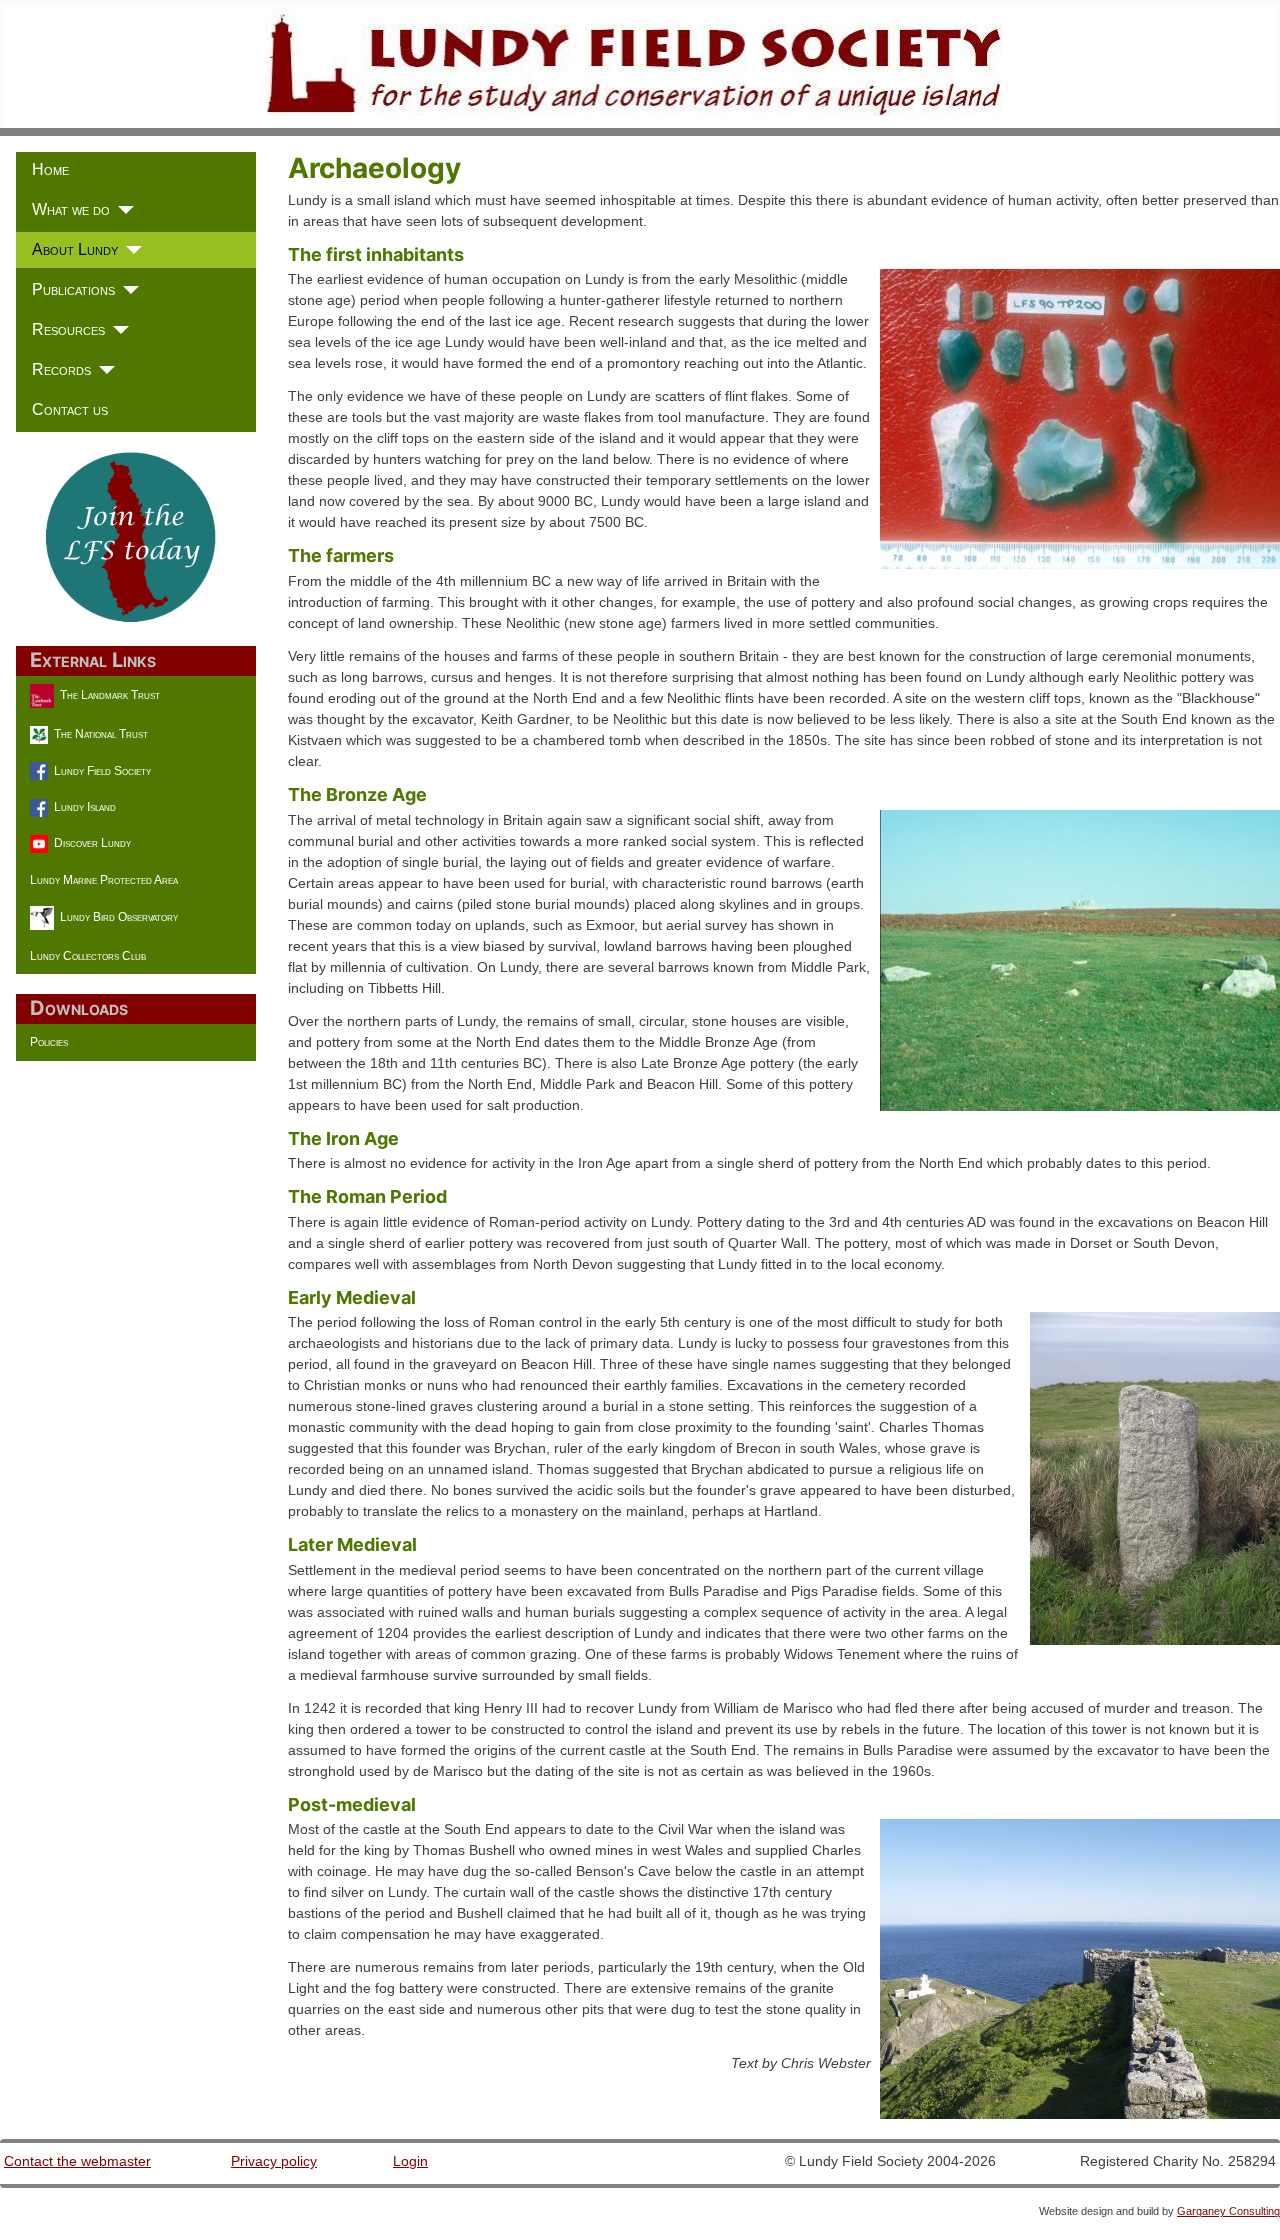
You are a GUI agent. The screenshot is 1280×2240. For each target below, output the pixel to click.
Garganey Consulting (1228, 2211)
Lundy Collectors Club (88, 956)
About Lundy (75, 249)
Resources (68, 329)
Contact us (70, 409)
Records (61, 369)
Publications (73, 289)
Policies (49, 1042)
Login (410, 2161)
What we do (71, 209)
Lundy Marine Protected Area (104, 880)
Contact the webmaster (77, 2161)
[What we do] (122, 210)
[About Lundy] (130, 250)
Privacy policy (274, 2161)
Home (50, 169)
